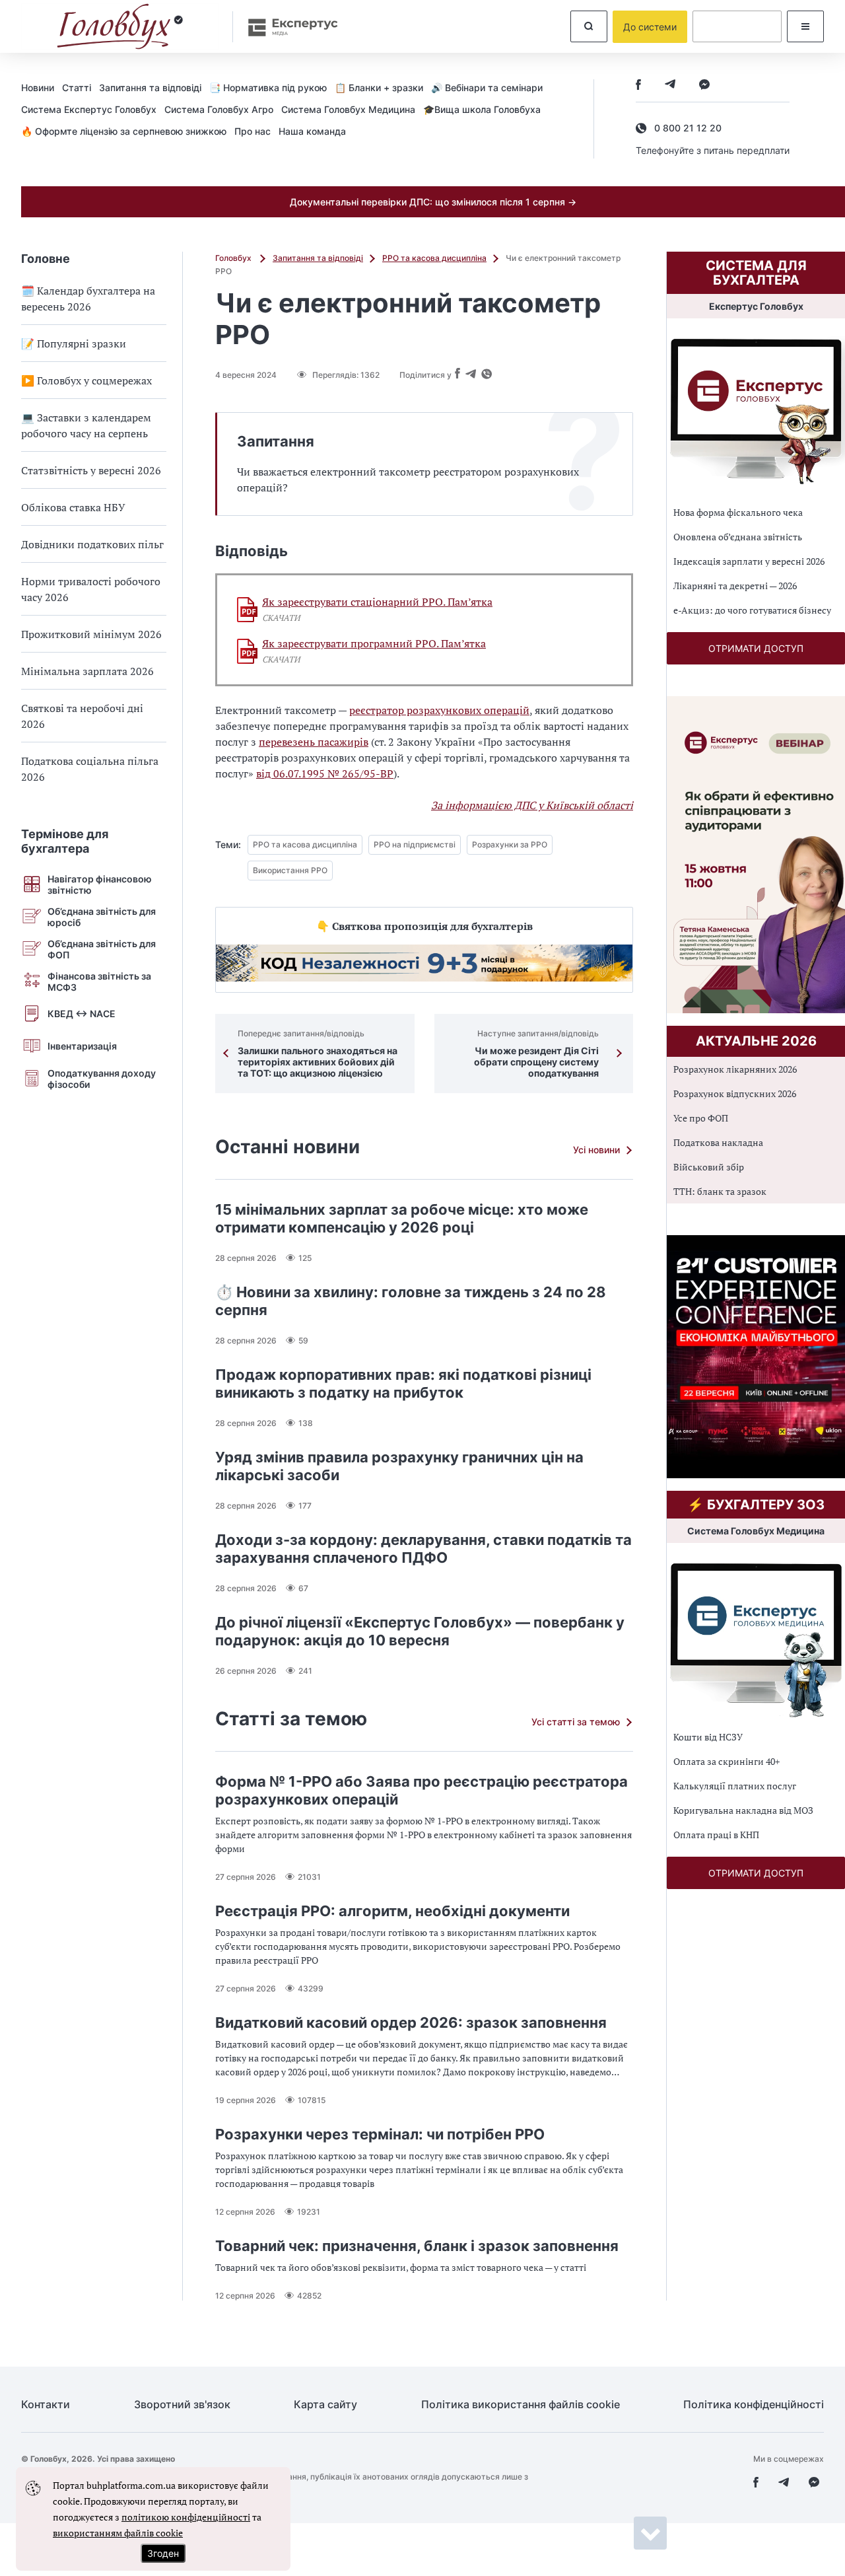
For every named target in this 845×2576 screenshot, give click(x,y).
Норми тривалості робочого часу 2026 (91, 589)
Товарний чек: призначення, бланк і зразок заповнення (417, 2246)
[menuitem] (42, 87)
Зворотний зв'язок (182, 2405)
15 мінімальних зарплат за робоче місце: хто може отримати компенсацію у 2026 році (402, 1218)
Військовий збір (709, 1167)
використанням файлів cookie (118, 2533)
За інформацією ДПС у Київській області (532, 805)
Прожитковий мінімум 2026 (91, 634)
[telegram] (670, 86)
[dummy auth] (737, 26)
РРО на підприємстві (415, 844)
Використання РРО (290, 870)
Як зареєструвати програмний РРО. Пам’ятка (374, 644)
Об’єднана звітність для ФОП (102, 949)
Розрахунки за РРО (510, 844)
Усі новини (596, 1150)
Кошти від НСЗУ (708, 1737)
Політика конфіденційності (754, 2405)
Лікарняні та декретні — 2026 (735, 586)
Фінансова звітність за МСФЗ (99, 982)
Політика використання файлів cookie (521, 2405)
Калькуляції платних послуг (735, 1786)
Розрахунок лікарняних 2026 (735, 1069)
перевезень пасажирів (314, 742)
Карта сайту (325, 2405)
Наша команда (312, 131)
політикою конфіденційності (186, 2517)
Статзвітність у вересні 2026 (91, 470)
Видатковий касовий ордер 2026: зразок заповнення (411, 2022)
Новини (38, 88)
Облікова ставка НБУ (73, 507)
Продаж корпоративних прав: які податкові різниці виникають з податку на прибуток (403, 1383)
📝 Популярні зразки (74, 343)
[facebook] (638, 86)
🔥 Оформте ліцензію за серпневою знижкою (124, 131)
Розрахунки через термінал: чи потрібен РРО (380, 2134)
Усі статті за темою (576, 1722)
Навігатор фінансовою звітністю (100, 884)
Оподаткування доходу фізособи (102, 1079)
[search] (589, 26)
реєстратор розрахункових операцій (439, 710)
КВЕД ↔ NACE (82, 1014)
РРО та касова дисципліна (434, 258)
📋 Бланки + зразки (379, 88)
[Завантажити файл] (248, 610)
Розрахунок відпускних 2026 (735, 1093)
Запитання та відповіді (150, 88)
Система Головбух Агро (219, 109)
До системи (650, 27)
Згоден (163, 2553)
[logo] (120, 26)
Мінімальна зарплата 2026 (87, 671)
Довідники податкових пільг (92, 544)
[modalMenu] (805, 26)
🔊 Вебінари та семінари (487, 88)
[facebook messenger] (704, 86)
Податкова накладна (718, 1142)
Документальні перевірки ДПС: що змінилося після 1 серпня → (433, 202)
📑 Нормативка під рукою (268, 88)
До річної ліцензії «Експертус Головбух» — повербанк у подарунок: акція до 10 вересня (420, 1631)
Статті (77, 88)
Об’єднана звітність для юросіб (102, 917)
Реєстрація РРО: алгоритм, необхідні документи (392, 1911)
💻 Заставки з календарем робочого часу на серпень (86, 425)
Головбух (234, 258)
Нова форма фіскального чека (738, 512)
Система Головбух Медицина (348, 109)
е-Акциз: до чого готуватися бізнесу (752, 610)
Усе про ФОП (701, 1118)
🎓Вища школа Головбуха (482, 109)
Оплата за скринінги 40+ (727, 1761)
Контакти (46, 2405)
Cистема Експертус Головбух (89, 109)
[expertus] (287, 27)
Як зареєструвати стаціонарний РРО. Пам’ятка (377, 602)
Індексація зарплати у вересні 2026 (749, 561)
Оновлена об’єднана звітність (738, 537)
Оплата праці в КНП (716, 1835)
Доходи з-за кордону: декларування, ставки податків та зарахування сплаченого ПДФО (423, 1549)
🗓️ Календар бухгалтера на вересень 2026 (88, 299)
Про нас (253, 131)
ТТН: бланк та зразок (720, 1191)
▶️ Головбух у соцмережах (86, 380)
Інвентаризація (82, 1046)
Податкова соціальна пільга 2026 (90, 769)
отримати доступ (756, 648)
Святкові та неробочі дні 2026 (82, 716)
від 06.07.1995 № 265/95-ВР (325, 773)
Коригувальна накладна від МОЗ (743, 1810)
